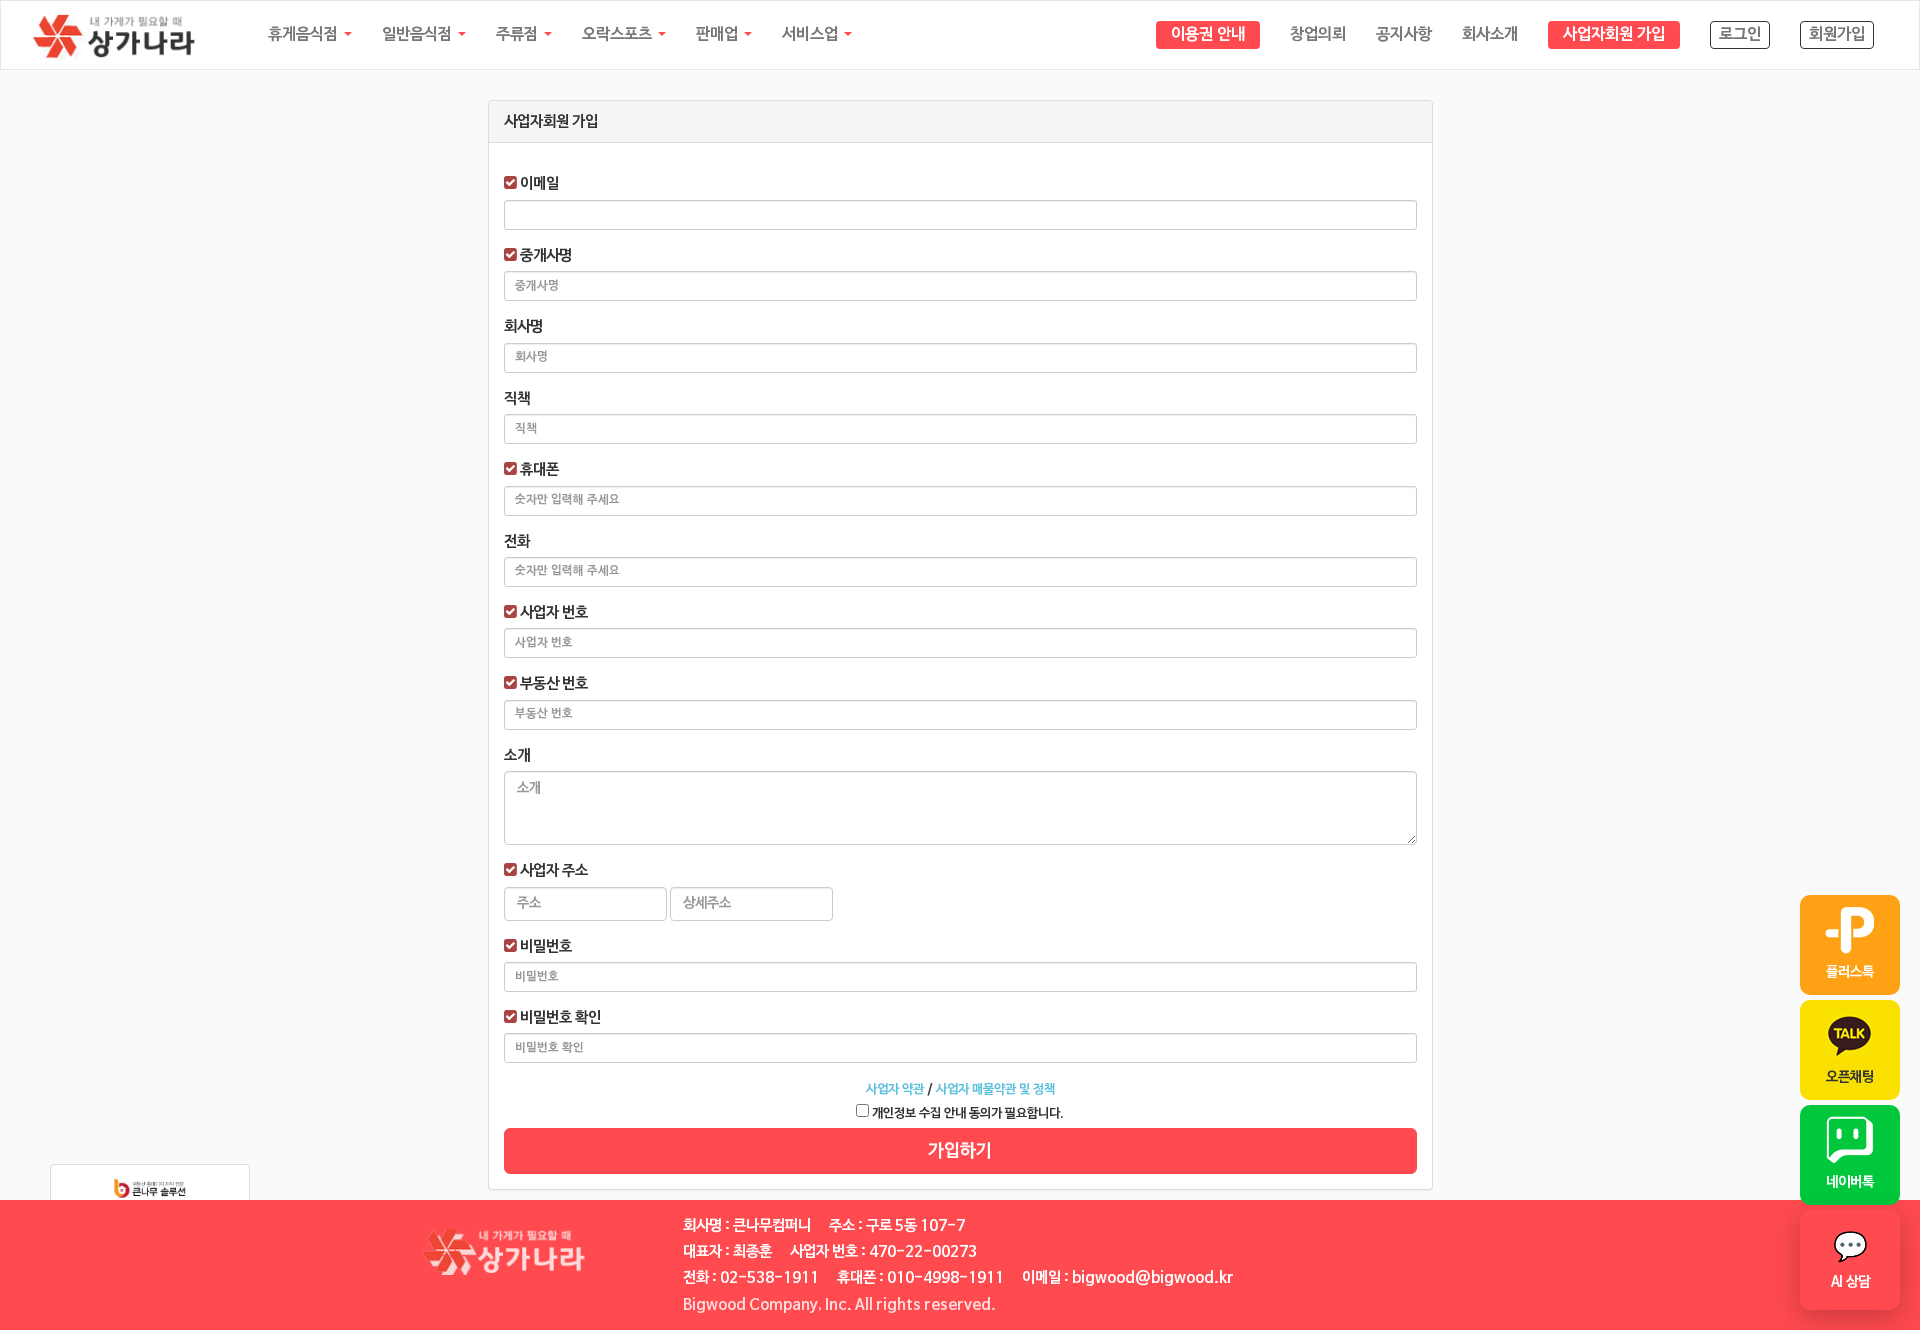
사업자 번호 (552, 612)
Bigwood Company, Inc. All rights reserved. (839, 1304)
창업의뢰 (1318, 35)
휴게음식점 (305, 35)
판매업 (719, 35)
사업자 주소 (552, 870)
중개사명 (544, 255)
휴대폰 (538, 469)
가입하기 (960, 1151)
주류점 (519, 35)
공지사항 (1404, 35)
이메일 (538, 183)
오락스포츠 (619, 35)
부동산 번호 (552, 683)
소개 (517, 755)
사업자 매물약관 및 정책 (995, 1089)
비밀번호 (544, 946)
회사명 (523, 326)
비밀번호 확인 (559, 1017)
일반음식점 (419, 35)
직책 (517, 398)
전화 (517, 541)
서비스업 (812, 35)
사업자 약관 (895, 1089)
